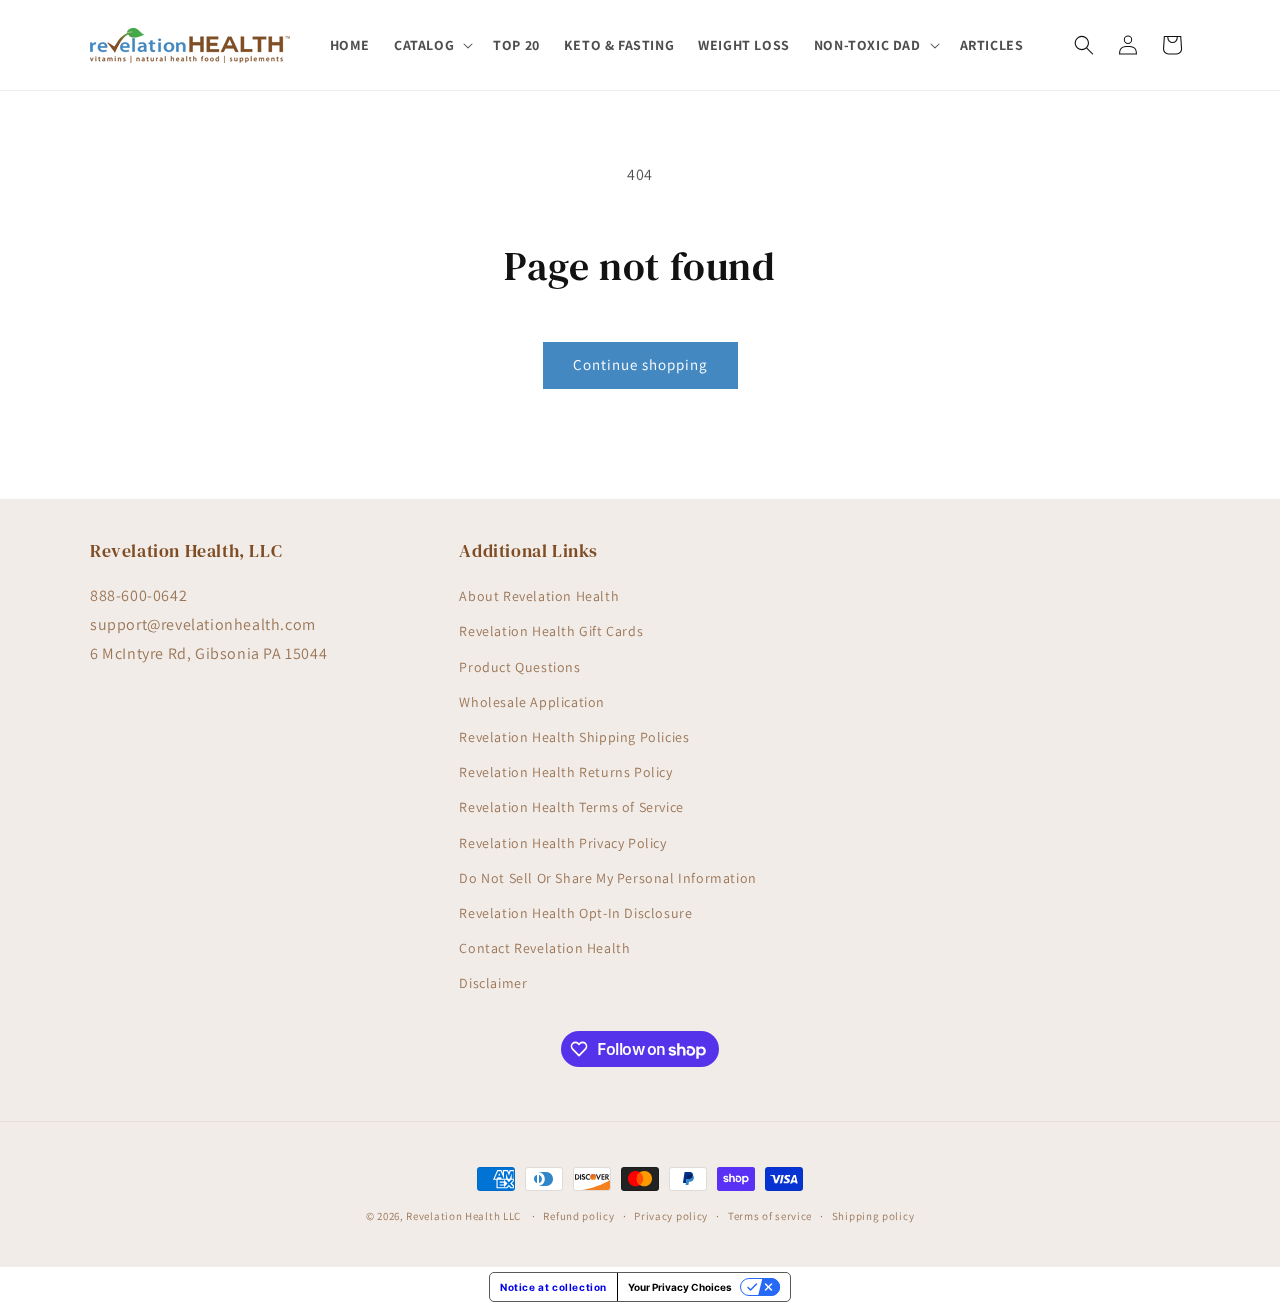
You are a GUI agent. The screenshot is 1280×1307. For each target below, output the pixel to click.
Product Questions (519, 667)
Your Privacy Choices (680, 1287)
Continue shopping (640, 364)
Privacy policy (671, 1216)
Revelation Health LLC (463, 1216)
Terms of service (770, 1216)
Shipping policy (873, 1216)
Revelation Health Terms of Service (571, 807)
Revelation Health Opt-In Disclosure (575, 913)
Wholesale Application (532, 702)
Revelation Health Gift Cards (551, 631)
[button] (431, 45)
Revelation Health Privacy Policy (562, 843)
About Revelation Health (539, 596)
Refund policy (578, 1216)
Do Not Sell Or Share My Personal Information (607, 878)
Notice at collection (553, 1287)
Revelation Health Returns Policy (565, 772)
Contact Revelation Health (544, 948)
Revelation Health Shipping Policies (574, 737)
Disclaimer (493, 983)
